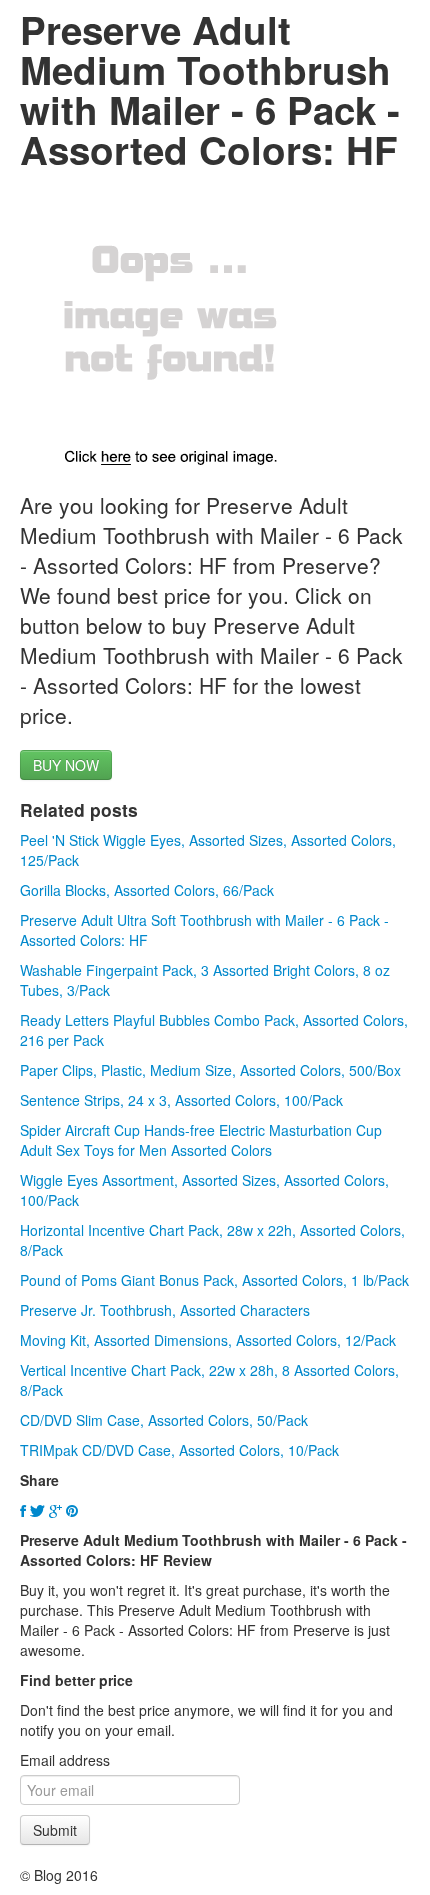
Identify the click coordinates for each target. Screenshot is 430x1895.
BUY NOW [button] (66, 765)
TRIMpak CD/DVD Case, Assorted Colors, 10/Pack (179, 1450)
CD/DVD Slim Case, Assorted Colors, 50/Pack (164, 1420)
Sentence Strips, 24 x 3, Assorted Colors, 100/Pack (181, 1100)
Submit (55, 1830)
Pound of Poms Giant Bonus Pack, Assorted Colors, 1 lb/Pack (214, 1280)
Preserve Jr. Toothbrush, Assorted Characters (165, 1310)
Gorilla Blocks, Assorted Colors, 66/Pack (147, 890)
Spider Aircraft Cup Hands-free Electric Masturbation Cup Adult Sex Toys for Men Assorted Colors (201, 1140)
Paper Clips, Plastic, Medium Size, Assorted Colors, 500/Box (210, 1070)
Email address (65, 1760)
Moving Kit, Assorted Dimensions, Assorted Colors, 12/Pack (208, 1340)
